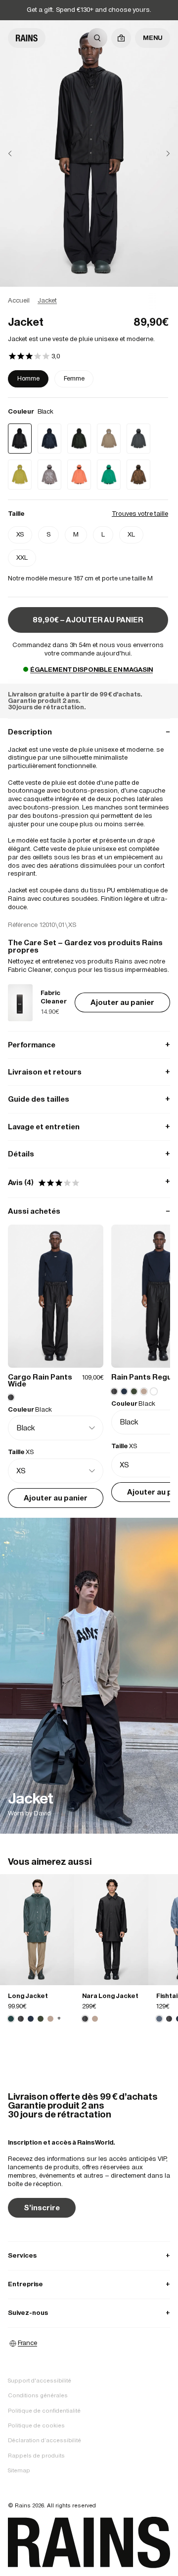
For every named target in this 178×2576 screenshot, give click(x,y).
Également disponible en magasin (91, 670)
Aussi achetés (89, 1211)
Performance (89, 1045)
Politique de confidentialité (44, 2411)
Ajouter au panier (122, 1002)
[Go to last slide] (18, 154)
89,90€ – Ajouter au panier (88, 620)
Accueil (19, 300)
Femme (74, 378)
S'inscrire (42, 2208)
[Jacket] (89, 1676)
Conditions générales (38, 2395)
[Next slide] (160, 154)
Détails (89, 1154)
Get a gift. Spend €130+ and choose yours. (89, 10)
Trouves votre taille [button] (140, 514)
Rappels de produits (36, 2456)
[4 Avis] (34, 357)
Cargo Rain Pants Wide (40, 1380)
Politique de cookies (36, 2425)
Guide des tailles (89, 1099)
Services (89, 2255)
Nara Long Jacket (110, 1996)
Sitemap (19, 2470)
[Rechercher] (97, 38)
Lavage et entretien (89, 1127)
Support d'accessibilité (40, 2381)
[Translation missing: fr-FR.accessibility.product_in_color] (37, 1930)
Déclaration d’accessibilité (44, 2440)
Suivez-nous (89, 2313)
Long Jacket (28, 1996)
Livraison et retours (89, 1072)
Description (89, 732)
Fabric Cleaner (54, 997)
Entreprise (89, 2284)
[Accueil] (27, 38)
